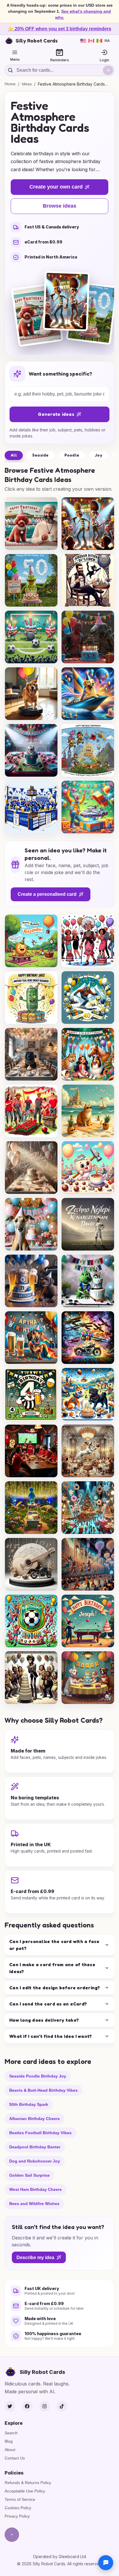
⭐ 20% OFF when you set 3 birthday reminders (59, 29)
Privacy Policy (17, 2516)
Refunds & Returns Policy (28, 2483)
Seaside (41, 455)
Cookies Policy (18, 2508)
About (10, 2450)
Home (10, 84)
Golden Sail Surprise (29, 2175)
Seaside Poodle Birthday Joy (38, 2076)
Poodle (72, 455)
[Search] (108, 70)
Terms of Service (20, 2499)
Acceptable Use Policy (25, 2491)
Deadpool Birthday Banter (35, 2147)
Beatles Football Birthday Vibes (40, 2132)
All (14, 455)
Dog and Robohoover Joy (35, 2161)
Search (11, 2433)
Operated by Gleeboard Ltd (59, 2556)
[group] (31, 524)
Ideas (27, 84)
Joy (98, 455)
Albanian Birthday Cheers (35, 2118)
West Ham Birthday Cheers (36, 2189)
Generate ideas (56, 414)
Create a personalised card (47, 894)
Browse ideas (59, 206)
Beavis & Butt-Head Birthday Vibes (43, 2090)
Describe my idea (35, 2257)
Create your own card (56, 187)
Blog (9, 2441)
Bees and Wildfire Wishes (34, 2203)
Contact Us (15, 2458)
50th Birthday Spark (29, 2104)
